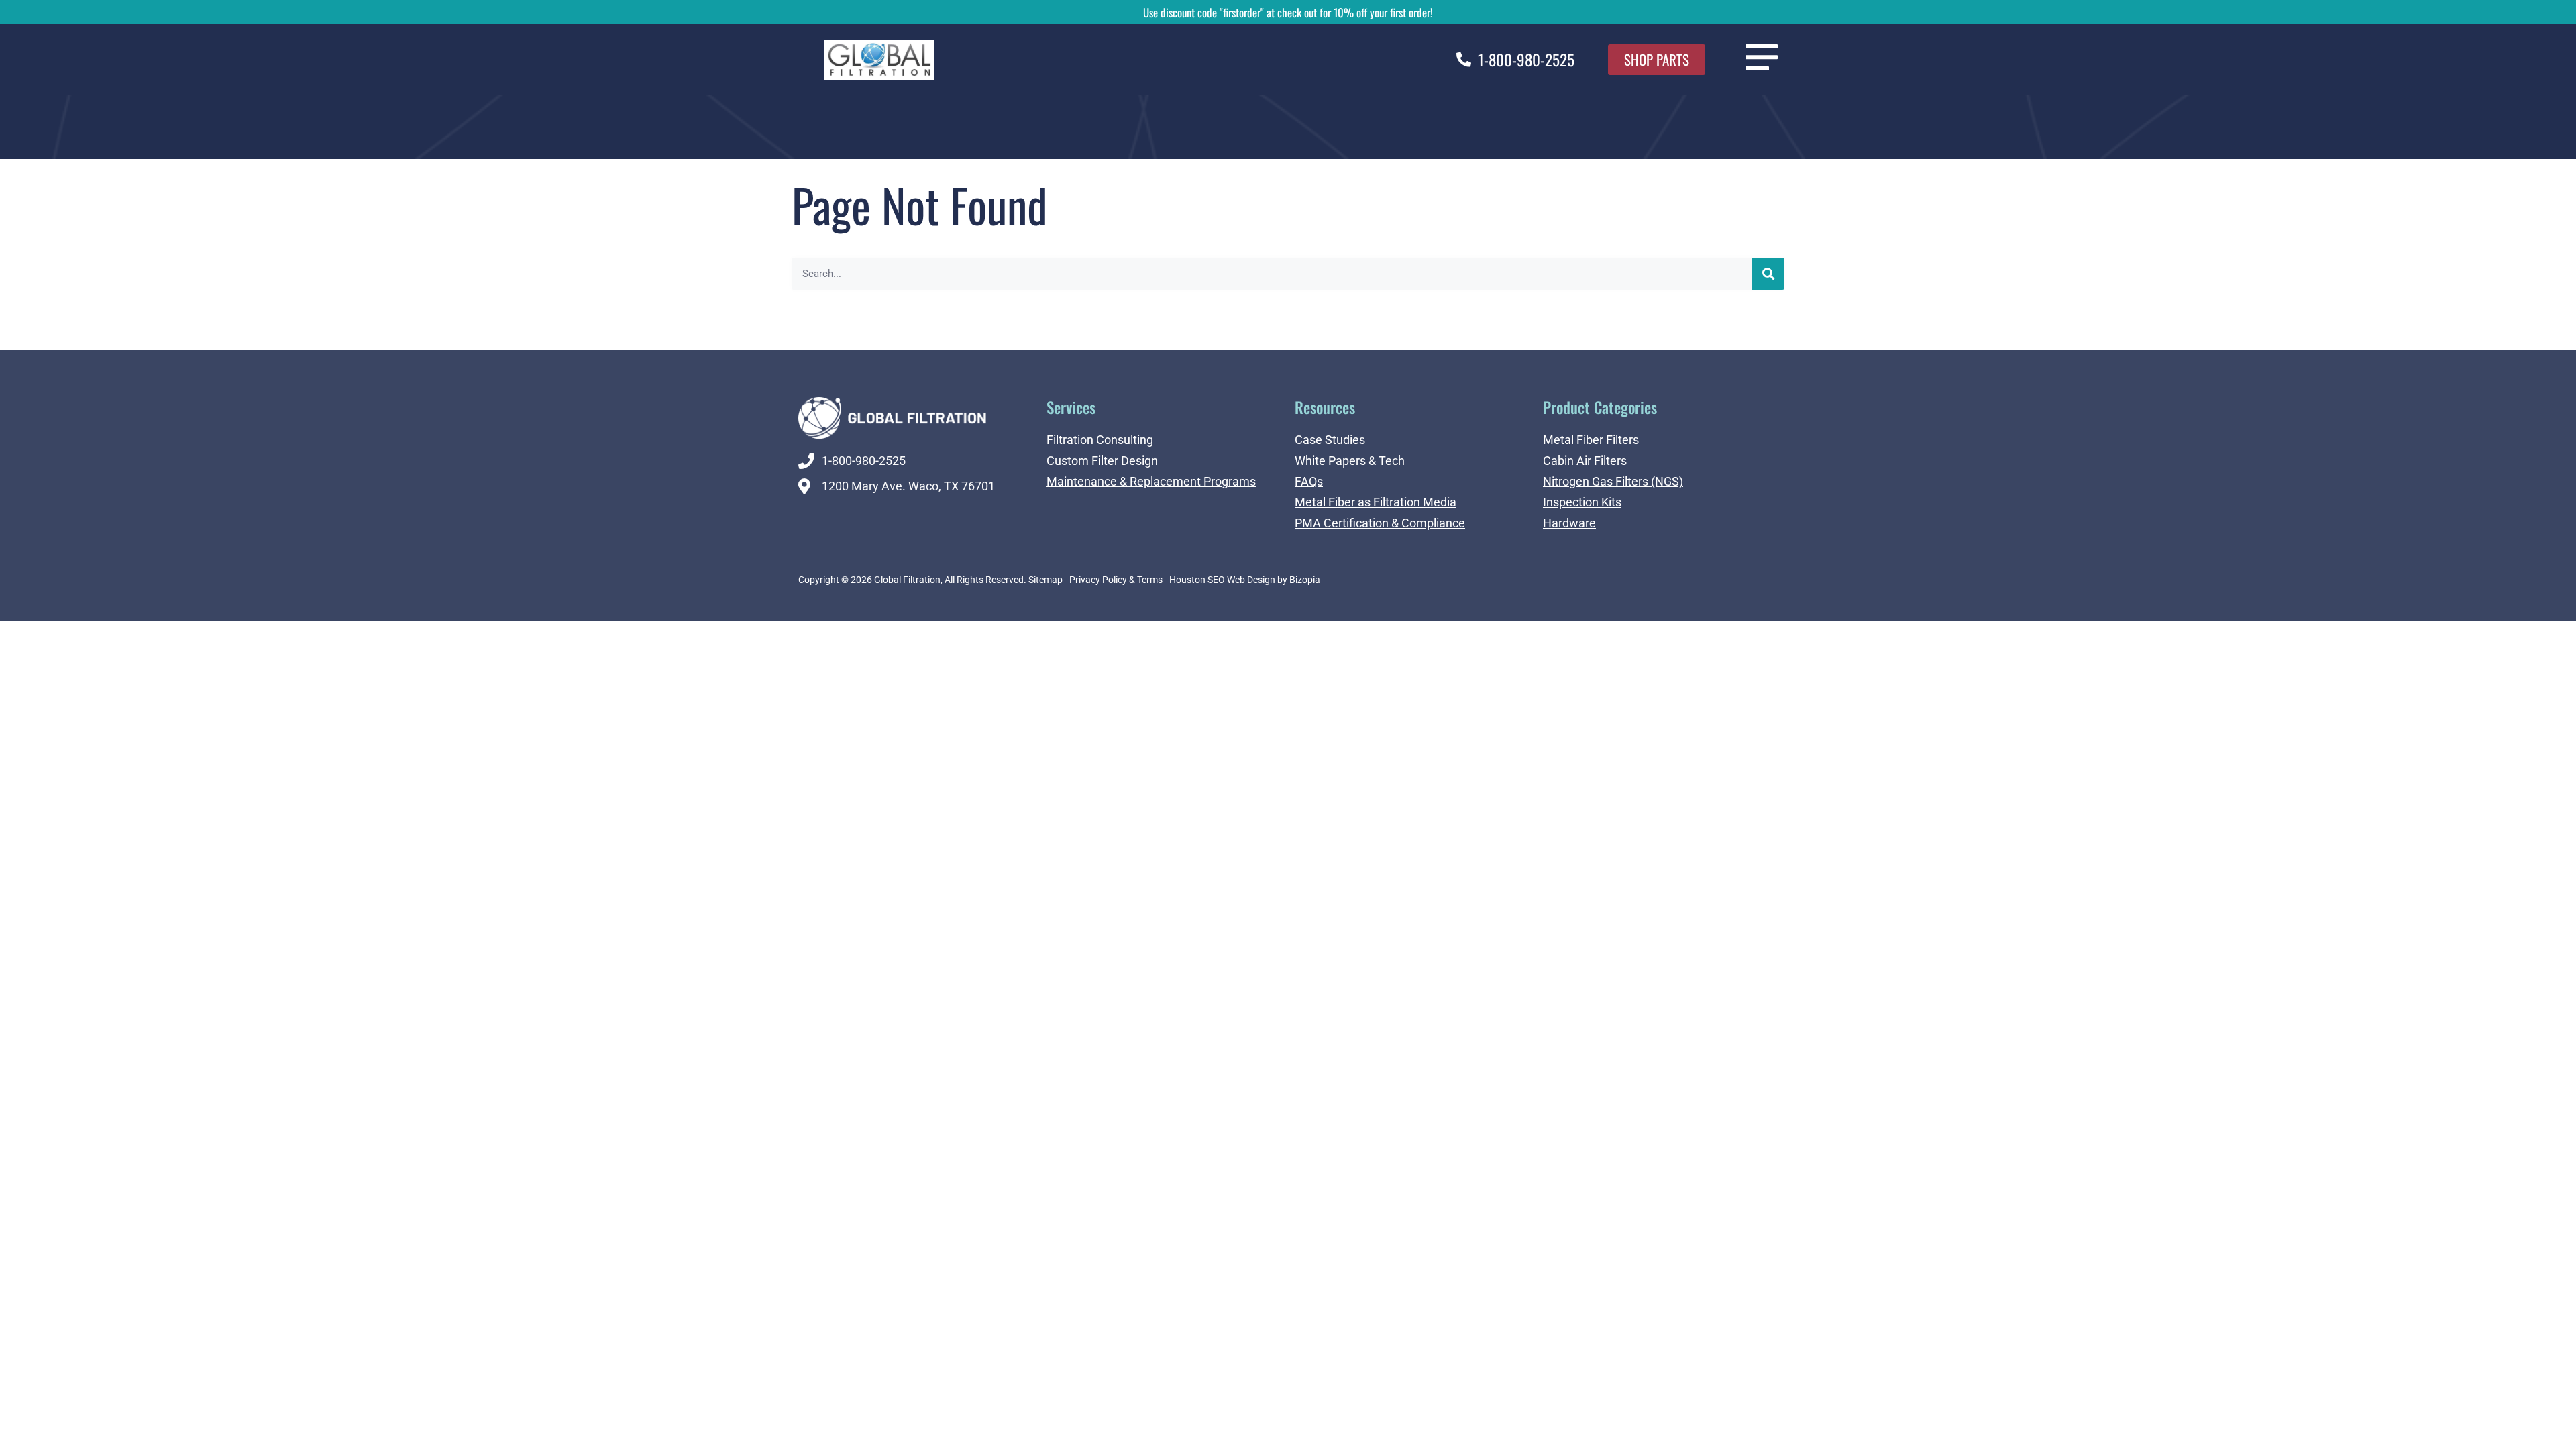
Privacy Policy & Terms (1116, 580)
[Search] (1768, 274)
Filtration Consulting (1100, 440)
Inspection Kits (1582, 502)
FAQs (1309, 481)
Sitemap (1045, 580)
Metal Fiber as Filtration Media (1376, 502)
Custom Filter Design (1102, 461)
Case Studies (1330, 440)
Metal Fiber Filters (1591, 440)
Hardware (1569, 523)
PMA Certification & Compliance (1380, 523)
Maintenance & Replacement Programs (1151, 481)
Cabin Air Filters (1585, 461)
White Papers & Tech (1350, 461)
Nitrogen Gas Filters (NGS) (1613, 481)
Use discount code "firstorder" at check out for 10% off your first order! (1288, 12)
